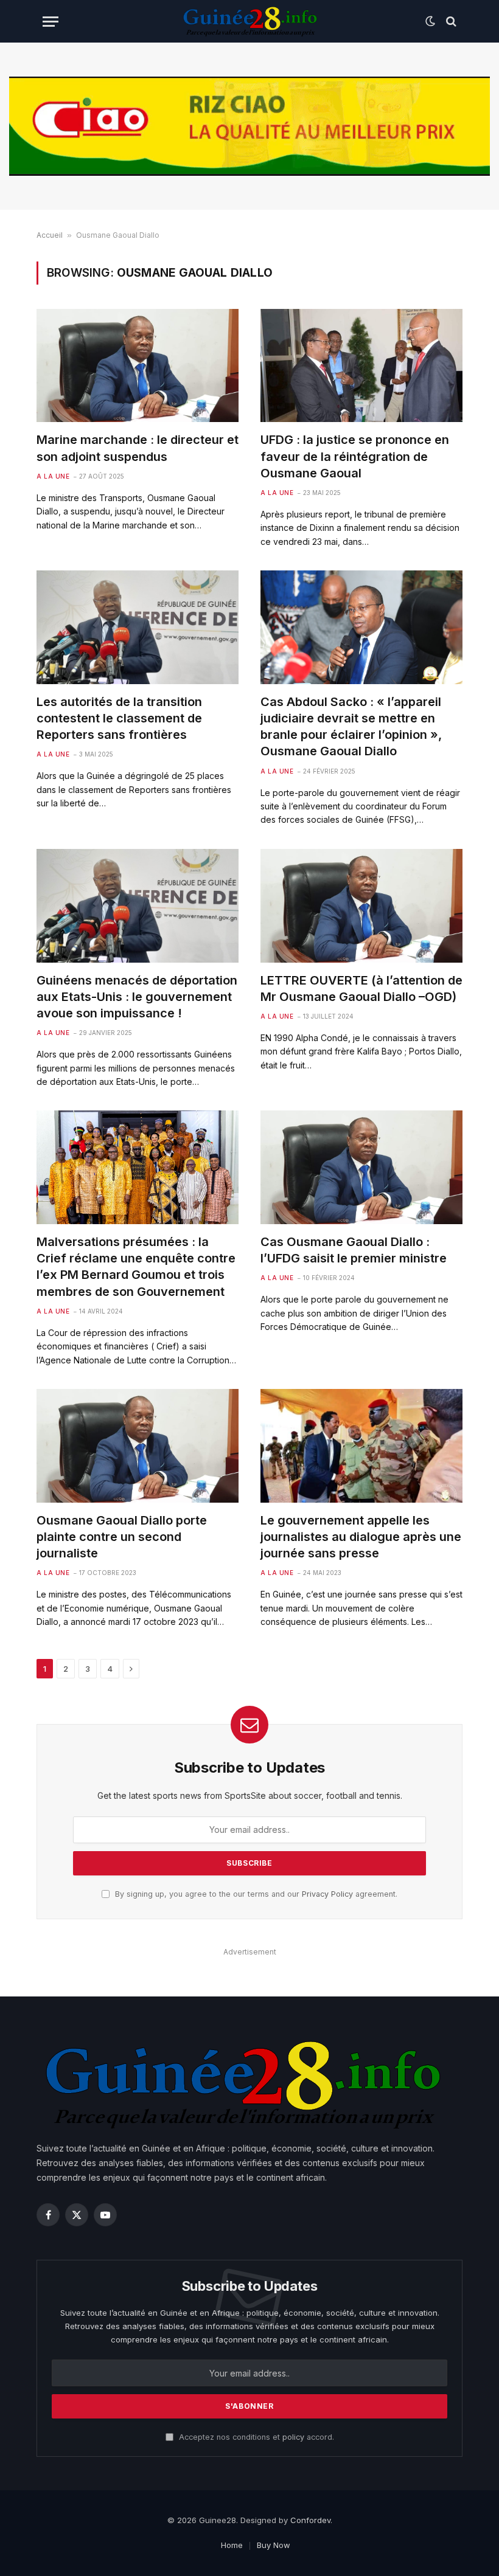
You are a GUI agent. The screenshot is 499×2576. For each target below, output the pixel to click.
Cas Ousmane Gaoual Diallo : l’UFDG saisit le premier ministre (354, 1250)
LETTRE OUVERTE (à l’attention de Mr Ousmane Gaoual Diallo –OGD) (361, 989)
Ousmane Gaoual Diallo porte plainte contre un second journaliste (122, 1537)
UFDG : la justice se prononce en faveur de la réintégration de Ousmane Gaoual (355, 456)
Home (232, 2545)
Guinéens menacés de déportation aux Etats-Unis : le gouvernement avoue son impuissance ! (137, 997)
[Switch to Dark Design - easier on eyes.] (430, 21)
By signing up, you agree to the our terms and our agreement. (255, 1894)
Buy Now (274, 2545)
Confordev (310, 2520)
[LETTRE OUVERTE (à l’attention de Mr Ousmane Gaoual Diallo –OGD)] (361, 906)
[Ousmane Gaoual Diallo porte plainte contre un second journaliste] (138, 1446)
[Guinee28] (249, 21)
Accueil (50, 235)
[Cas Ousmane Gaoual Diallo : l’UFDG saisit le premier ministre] (361, 1167)
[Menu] (51, 22)
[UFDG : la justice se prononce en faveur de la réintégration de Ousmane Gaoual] (361, 366)
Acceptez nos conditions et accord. (255, 2437)
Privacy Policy (327, 1894)
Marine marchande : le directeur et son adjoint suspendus (138, 448)
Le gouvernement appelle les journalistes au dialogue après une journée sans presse (361, 1537)
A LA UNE (53, 476)
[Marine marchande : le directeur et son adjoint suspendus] (138, 366)
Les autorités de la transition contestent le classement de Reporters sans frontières (119, 718)
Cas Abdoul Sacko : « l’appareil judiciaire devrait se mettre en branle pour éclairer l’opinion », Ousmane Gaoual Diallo (351, 727)
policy (293, 2437)
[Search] (450, 22)
